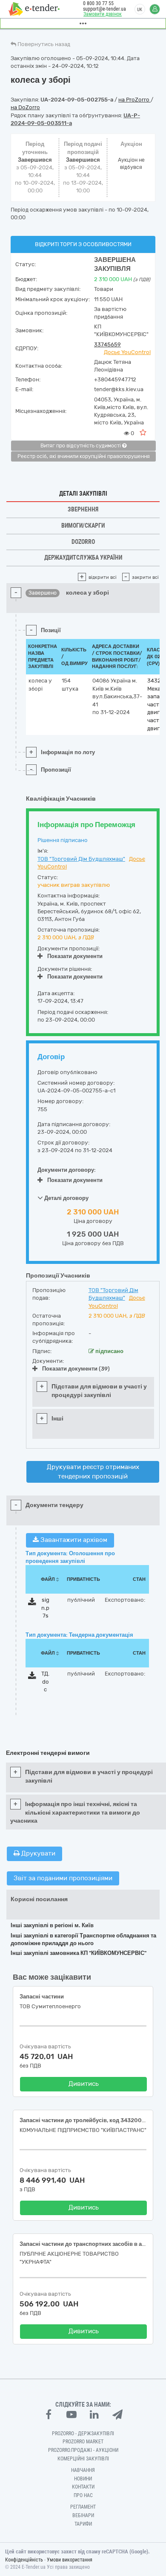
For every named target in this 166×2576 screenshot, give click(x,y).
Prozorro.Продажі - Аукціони (83, 2450)
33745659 (107, 344)
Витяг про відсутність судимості (81, 446)
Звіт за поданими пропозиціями (63, 1878)
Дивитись (84, 2084)
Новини (83, 2479)
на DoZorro (25, 107)
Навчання (83, 2470)
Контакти (83, 2487)
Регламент (83, 2507)
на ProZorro (135, 100)
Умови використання (70, 2560)
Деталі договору (66, 1198)
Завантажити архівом (73, 1540)
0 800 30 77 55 (98, 3)
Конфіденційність (24, 2560)
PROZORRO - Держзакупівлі (83, 2434)
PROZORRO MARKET (83, 2442)
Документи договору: (67, 1170)
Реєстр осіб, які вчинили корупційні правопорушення (84, 456)
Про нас (83, 2495)
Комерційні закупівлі (83, 2459)
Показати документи (75, 956)
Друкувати (37, 1853)
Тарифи (83, 2524)
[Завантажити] (32, 1603)
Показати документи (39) (76, 1369)
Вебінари (83, 2515)
